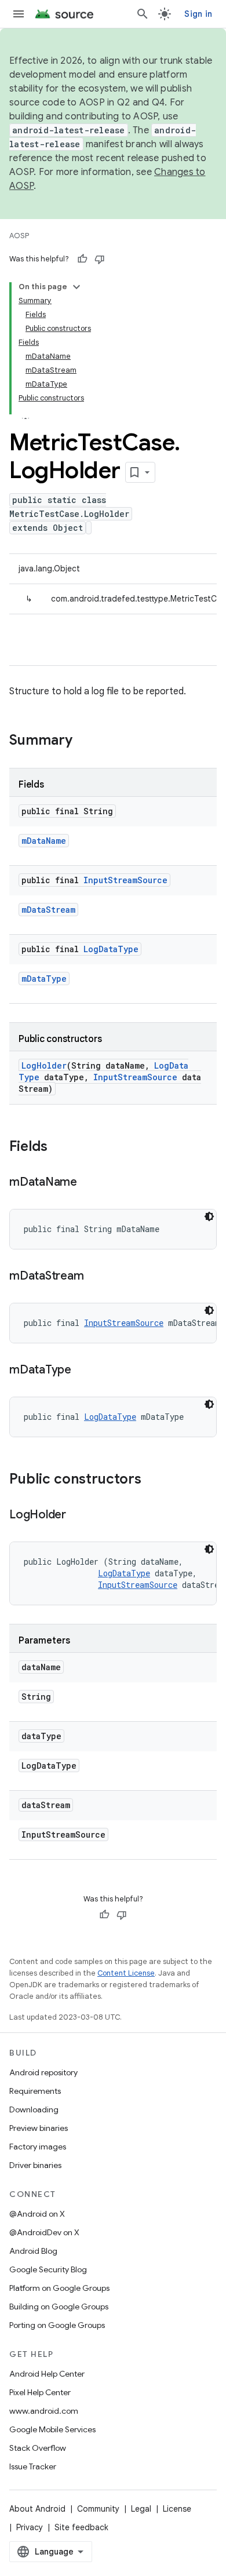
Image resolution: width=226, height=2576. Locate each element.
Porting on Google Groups (57, 2325)
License (177, 2509)
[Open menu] (19, 14)
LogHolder (44, 1065)
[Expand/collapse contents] (76, 287)
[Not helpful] (100, 259)
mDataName (44, 841)
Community (98, 2509)
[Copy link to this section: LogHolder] (78, 1515)
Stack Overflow (38, 2448)
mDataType (44, 979)
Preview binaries (39, 2128)
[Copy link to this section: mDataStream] (95, 1277)
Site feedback (81, 2527)
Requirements (35, 2091)
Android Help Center (47, 2374)
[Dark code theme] (209, 1216)
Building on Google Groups (59, 2307)
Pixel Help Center (40, 2392)
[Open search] (143, 14)
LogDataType (111, 949)
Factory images (38, 2147)
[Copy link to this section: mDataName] (89, 1183)
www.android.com (44, 2411)
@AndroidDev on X (44, 2232)
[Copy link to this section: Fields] (59, 1147)
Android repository (43, 2072)
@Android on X (37, 2214)
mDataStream (48, 910)
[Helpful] (82, 259)
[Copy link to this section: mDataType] (83, 1371)
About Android (37, 2509)
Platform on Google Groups (59, 2288)
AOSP (19, 236)
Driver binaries (35, 2165)
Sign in (198, 14)
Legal (141, 2509)
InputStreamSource (125, 880)
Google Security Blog (48, 2269)
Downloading (34, 2109)
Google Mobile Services (52, 2429)
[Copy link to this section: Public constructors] (153, 1480)
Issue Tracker (33, 2466)
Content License (126, 1973)
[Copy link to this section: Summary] (84, 741)
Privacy (30, 2527)
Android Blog (33, 2251)
